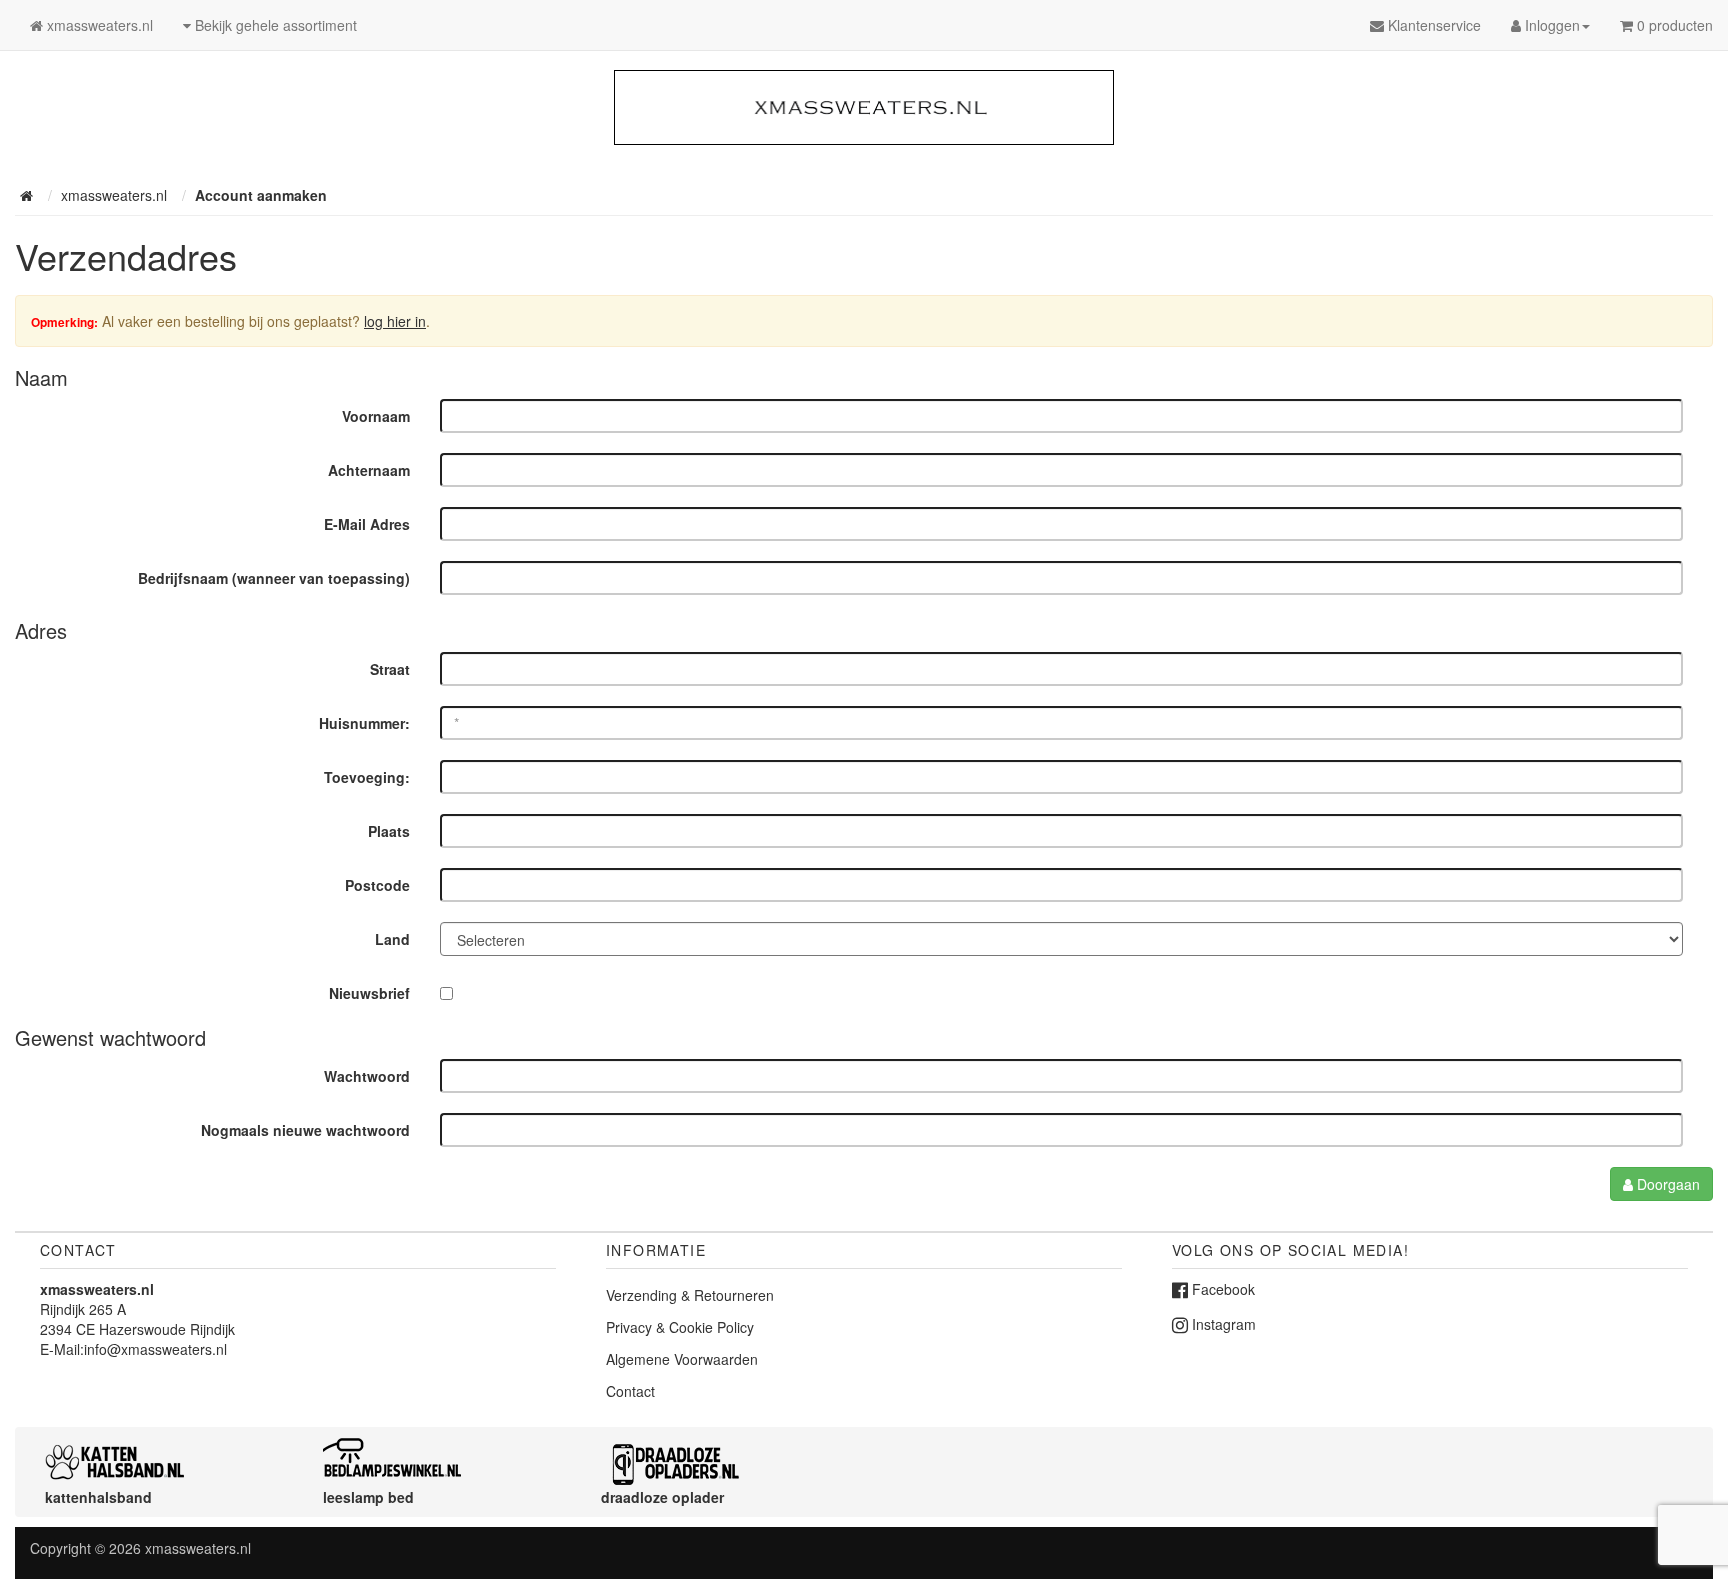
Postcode (377, 885)
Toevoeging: (367, 777)
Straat (390, 669)
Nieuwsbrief (369, 993)
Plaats (389, 831)
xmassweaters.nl (198, 1548)
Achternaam (369, 470)
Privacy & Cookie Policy (680, 1327)
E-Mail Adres (367, 524)
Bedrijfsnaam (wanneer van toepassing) (274, 578)
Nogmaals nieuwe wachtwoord (305, 1130)
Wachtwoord (367, 1076)
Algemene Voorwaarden (682, 1359)
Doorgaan (1666, 1184)
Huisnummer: (364, 723)
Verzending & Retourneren (690, 1295)
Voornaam (376, 416)
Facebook (1221, 1289)
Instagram (1222, 1324)
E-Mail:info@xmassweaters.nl (133, 1349)
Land (392, 939)
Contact (630, 1391)
